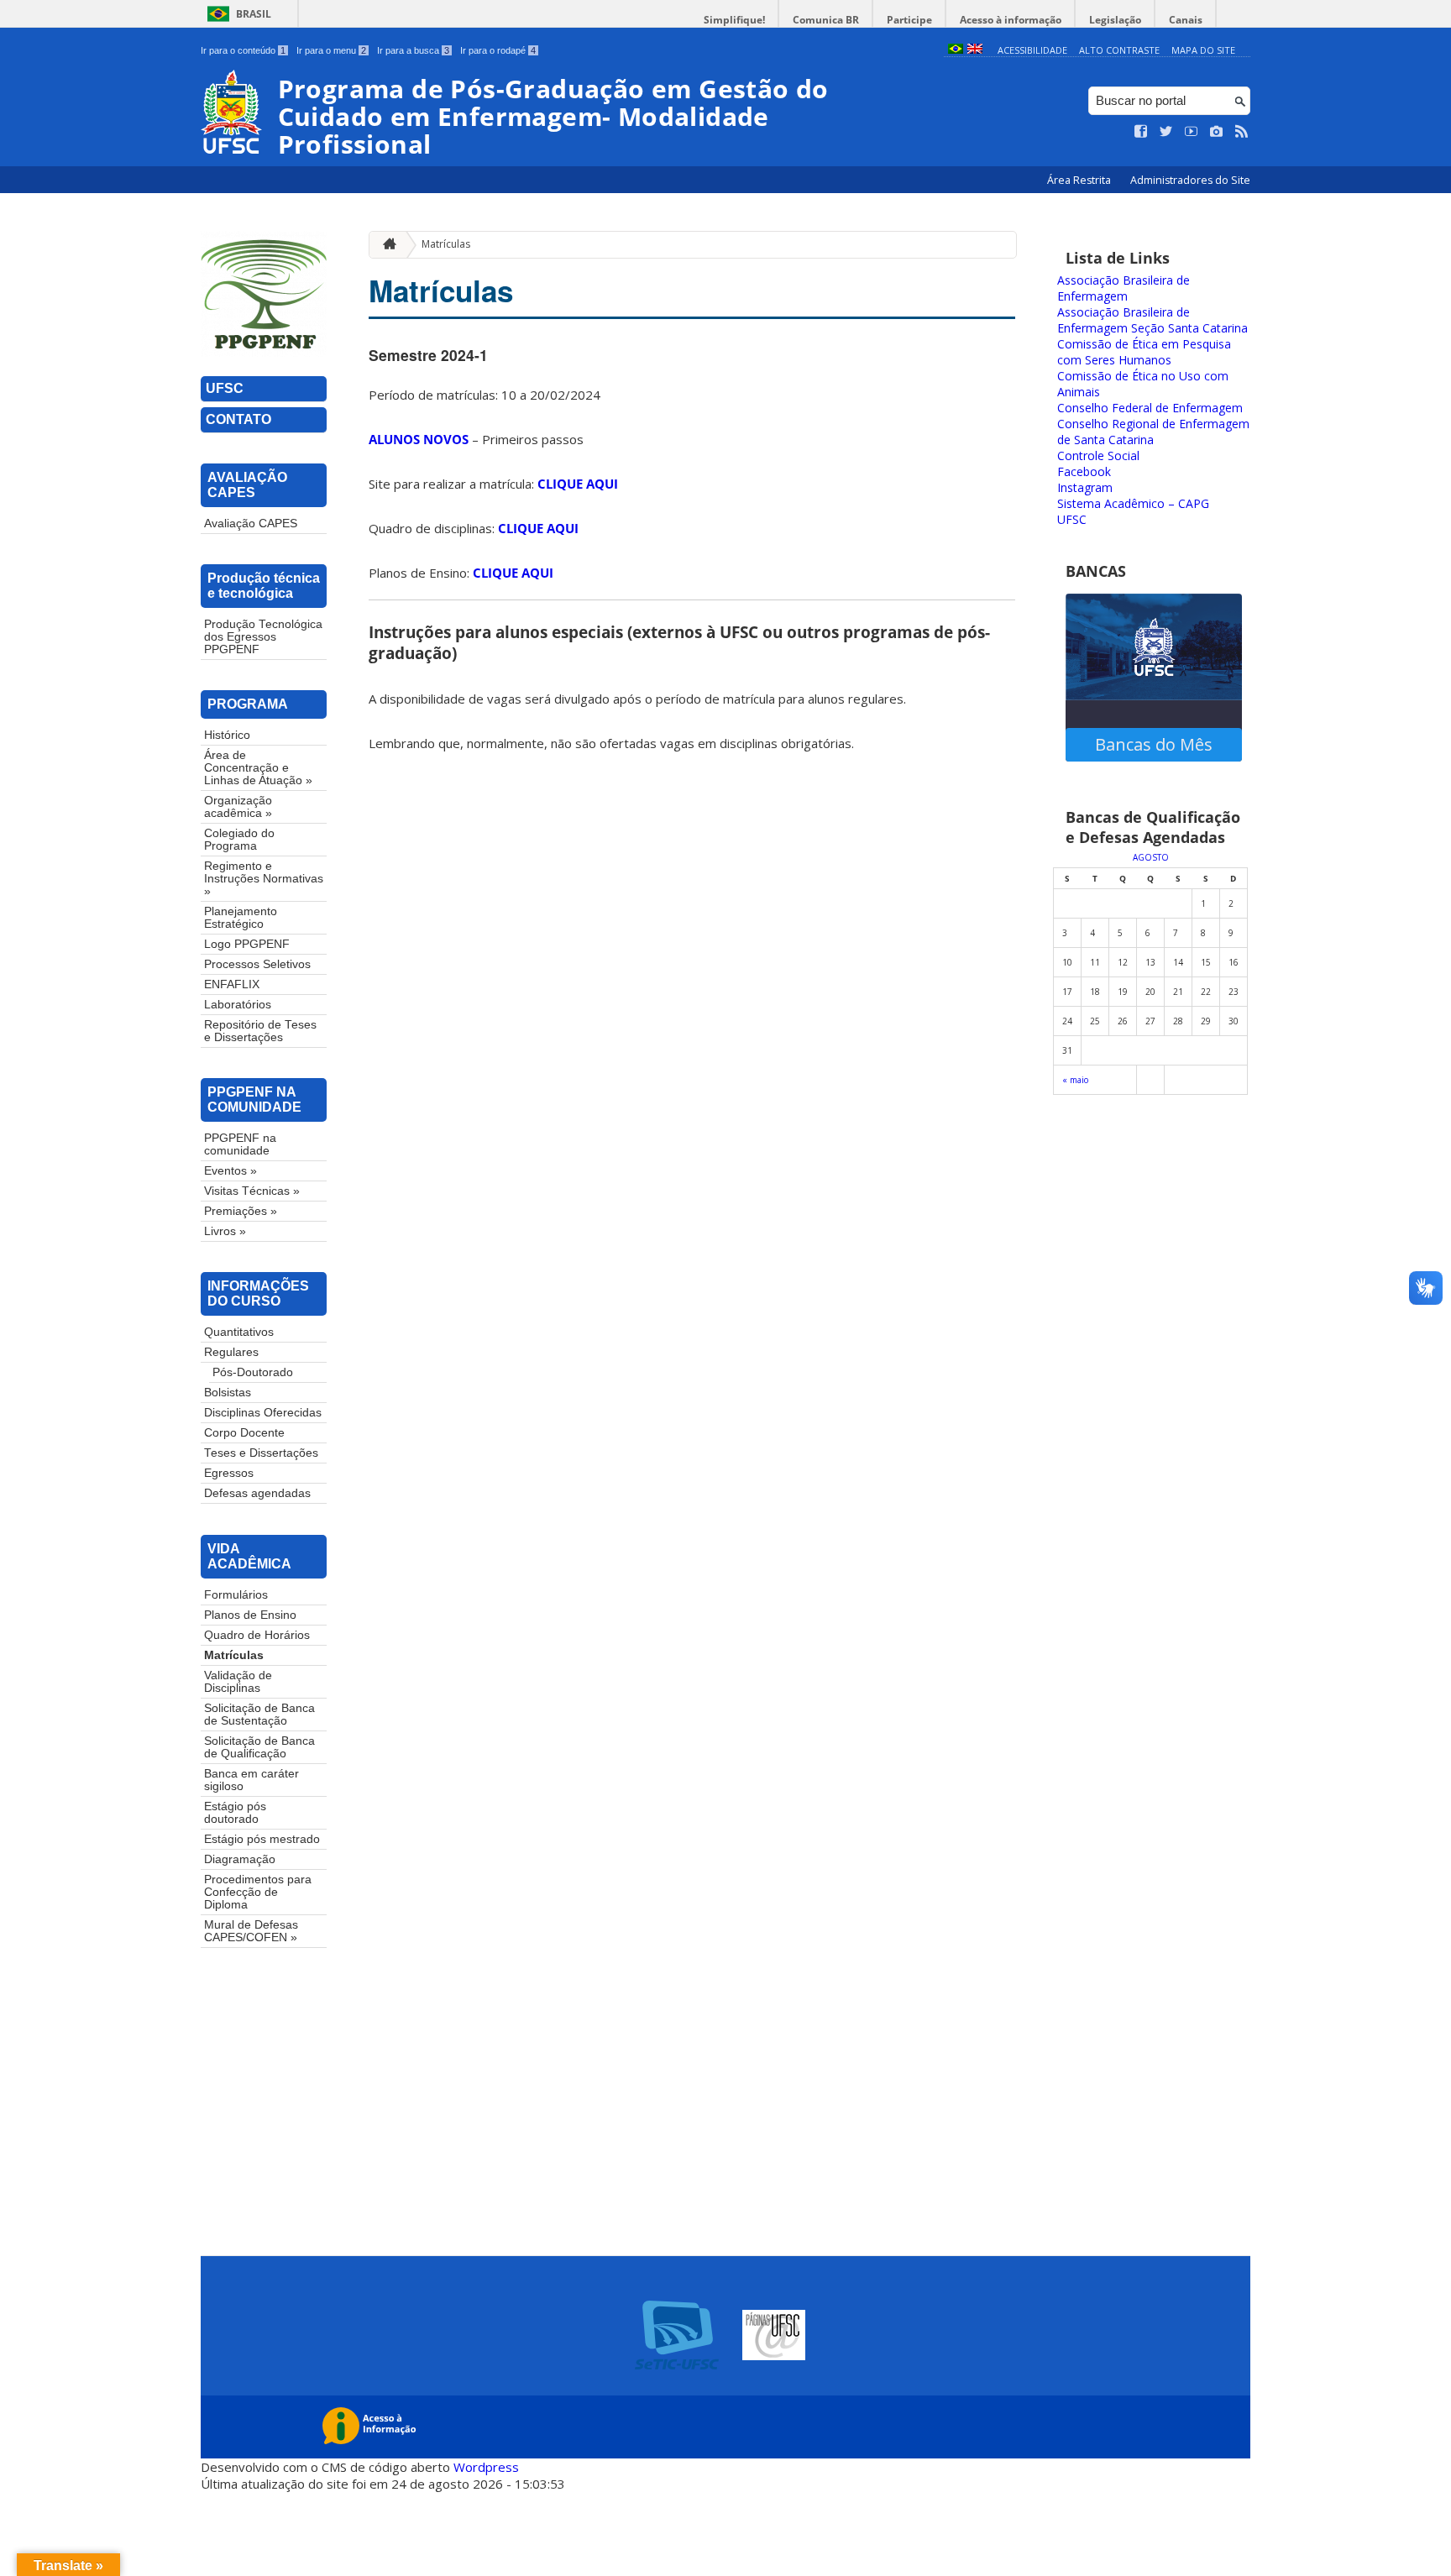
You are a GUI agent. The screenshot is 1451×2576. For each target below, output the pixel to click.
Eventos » (230, 1171)
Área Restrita (1080, 180)
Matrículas (234, 1655)
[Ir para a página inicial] (385, 245)
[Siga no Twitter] (1166, 132)
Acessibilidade (1032, 50)
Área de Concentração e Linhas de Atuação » (258, 768)
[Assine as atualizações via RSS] (1242, 132)
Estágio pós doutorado (235, 1813)
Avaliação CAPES (251, 524)
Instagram (1085, 487)
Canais (1186, 20)
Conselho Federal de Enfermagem (1150, 408)
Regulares (231, 1352)
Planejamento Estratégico (241, 918)
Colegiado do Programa (239, 840)
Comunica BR (826, 20)
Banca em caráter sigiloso (251, 1780)
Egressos (229, 1473)
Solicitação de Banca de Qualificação (259, 1747)
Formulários (236, 1595)
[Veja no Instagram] (1217, 132)
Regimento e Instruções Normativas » (264, 879)
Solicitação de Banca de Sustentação (259, 1715)
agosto (1151, 857)
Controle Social (1098, 456)
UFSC (225, 388)
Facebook (1084, 471)
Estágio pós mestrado (262, 1839)
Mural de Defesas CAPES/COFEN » (251, 1931)
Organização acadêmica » (238, 807)
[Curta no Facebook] (1141, 132)
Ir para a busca (413, 50)
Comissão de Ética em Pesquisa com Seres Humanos (1144, 352)
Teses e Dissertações (261, 1453)
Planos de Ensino (250, 1615)
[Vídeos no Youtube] (1192, 132)
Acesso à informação (1011, 20)
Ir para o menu (331, 50)
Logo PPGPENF (247, 944)
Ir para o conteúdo (243, 50)
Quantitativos (239, 1332)
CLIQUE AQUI (578, 484)
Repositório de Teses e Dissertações (260, 1031)
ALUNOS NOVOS (419, 439)
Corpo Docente (244, 1433)
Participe (909, 20)
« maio (1075, 1080)
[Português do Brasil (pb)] (956, 50)
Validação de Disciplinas (238, 1682)
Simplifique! (734, 20)
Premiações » (241, 1211)
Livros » (225, 1231)
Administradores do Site (1190, 180)
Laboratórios (238, 1005)
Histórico (227, 735)
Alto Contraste (1119, 50)
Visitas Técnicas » (252, 1191)
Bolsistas (228, 1393)
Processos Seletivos (257, 964)
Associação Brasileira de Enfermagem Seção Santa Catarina (1152, 320)
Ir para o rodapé (498, 50)
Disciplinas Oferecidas (263, 1413)
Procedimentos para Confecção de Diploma (258, 1892)
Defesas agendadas (257, 1493)
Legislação (1115, 20)
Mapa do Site (1203, 50)
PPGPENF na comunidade (240, 1144)
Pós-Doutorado (253, 1372)
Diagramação (240, 1859)
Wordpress (486, 2467)
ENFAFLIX (232, 984)
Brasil (254, 14)
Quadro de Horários (257, 1635)
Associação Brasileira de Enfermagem (1124, 288)
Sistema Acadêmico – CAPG (1133, 503)
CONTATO (238, 419)
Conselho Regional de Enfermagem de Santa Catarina (1153, 432)
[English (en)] (975, 50)
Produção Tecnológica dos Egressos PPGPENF (263, 637)
